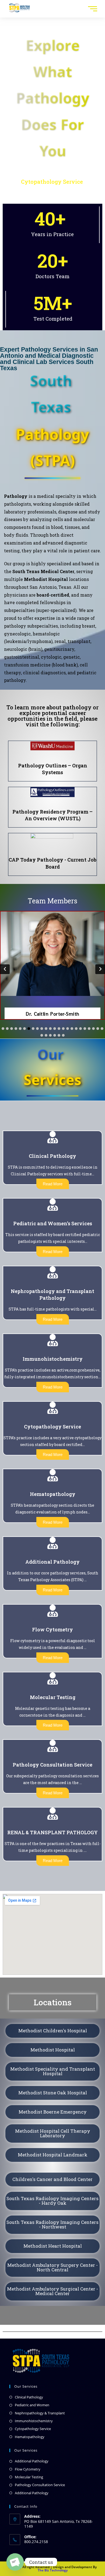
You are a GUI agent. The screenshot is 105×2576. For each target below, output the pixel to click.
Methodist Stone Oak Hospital (53, 2093)
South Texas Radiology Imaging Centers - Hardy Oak (52, 2201)
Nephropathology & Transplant (40, 2413)
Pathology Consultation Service (40, 2485)
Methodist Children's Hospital (53, 2031)
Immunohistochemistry (34, 2421)
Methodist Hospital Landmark (53, 2155)
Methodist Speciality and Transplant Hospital (53, 2071)
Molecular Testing (29, 2477)
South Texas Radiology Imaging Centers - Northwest (52, 2224)
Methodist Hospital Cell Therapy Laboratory (53, 2133)
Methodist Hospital (53, 2050)
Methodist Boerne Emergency (53, 2112)
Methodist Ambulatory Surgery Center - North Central (52, 2267)
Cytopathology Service (33, 2429)
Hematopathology (30, 2437)
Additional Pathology (32, 2461)
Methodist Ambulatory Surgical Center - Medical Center (52, 2291)
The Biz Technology (53, 2570)
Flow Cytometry (28, 2469)
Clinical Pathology (29, 2397)
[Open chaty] (15, 2562)
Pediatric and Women (32, 2405)
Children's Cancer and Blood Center (52, 2179)
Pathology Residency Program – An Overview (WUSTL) (52, 815)
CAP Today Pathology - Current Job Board (52, 863)
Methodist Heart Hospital (53, 2246)
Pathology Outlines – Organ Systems (53, 769)
